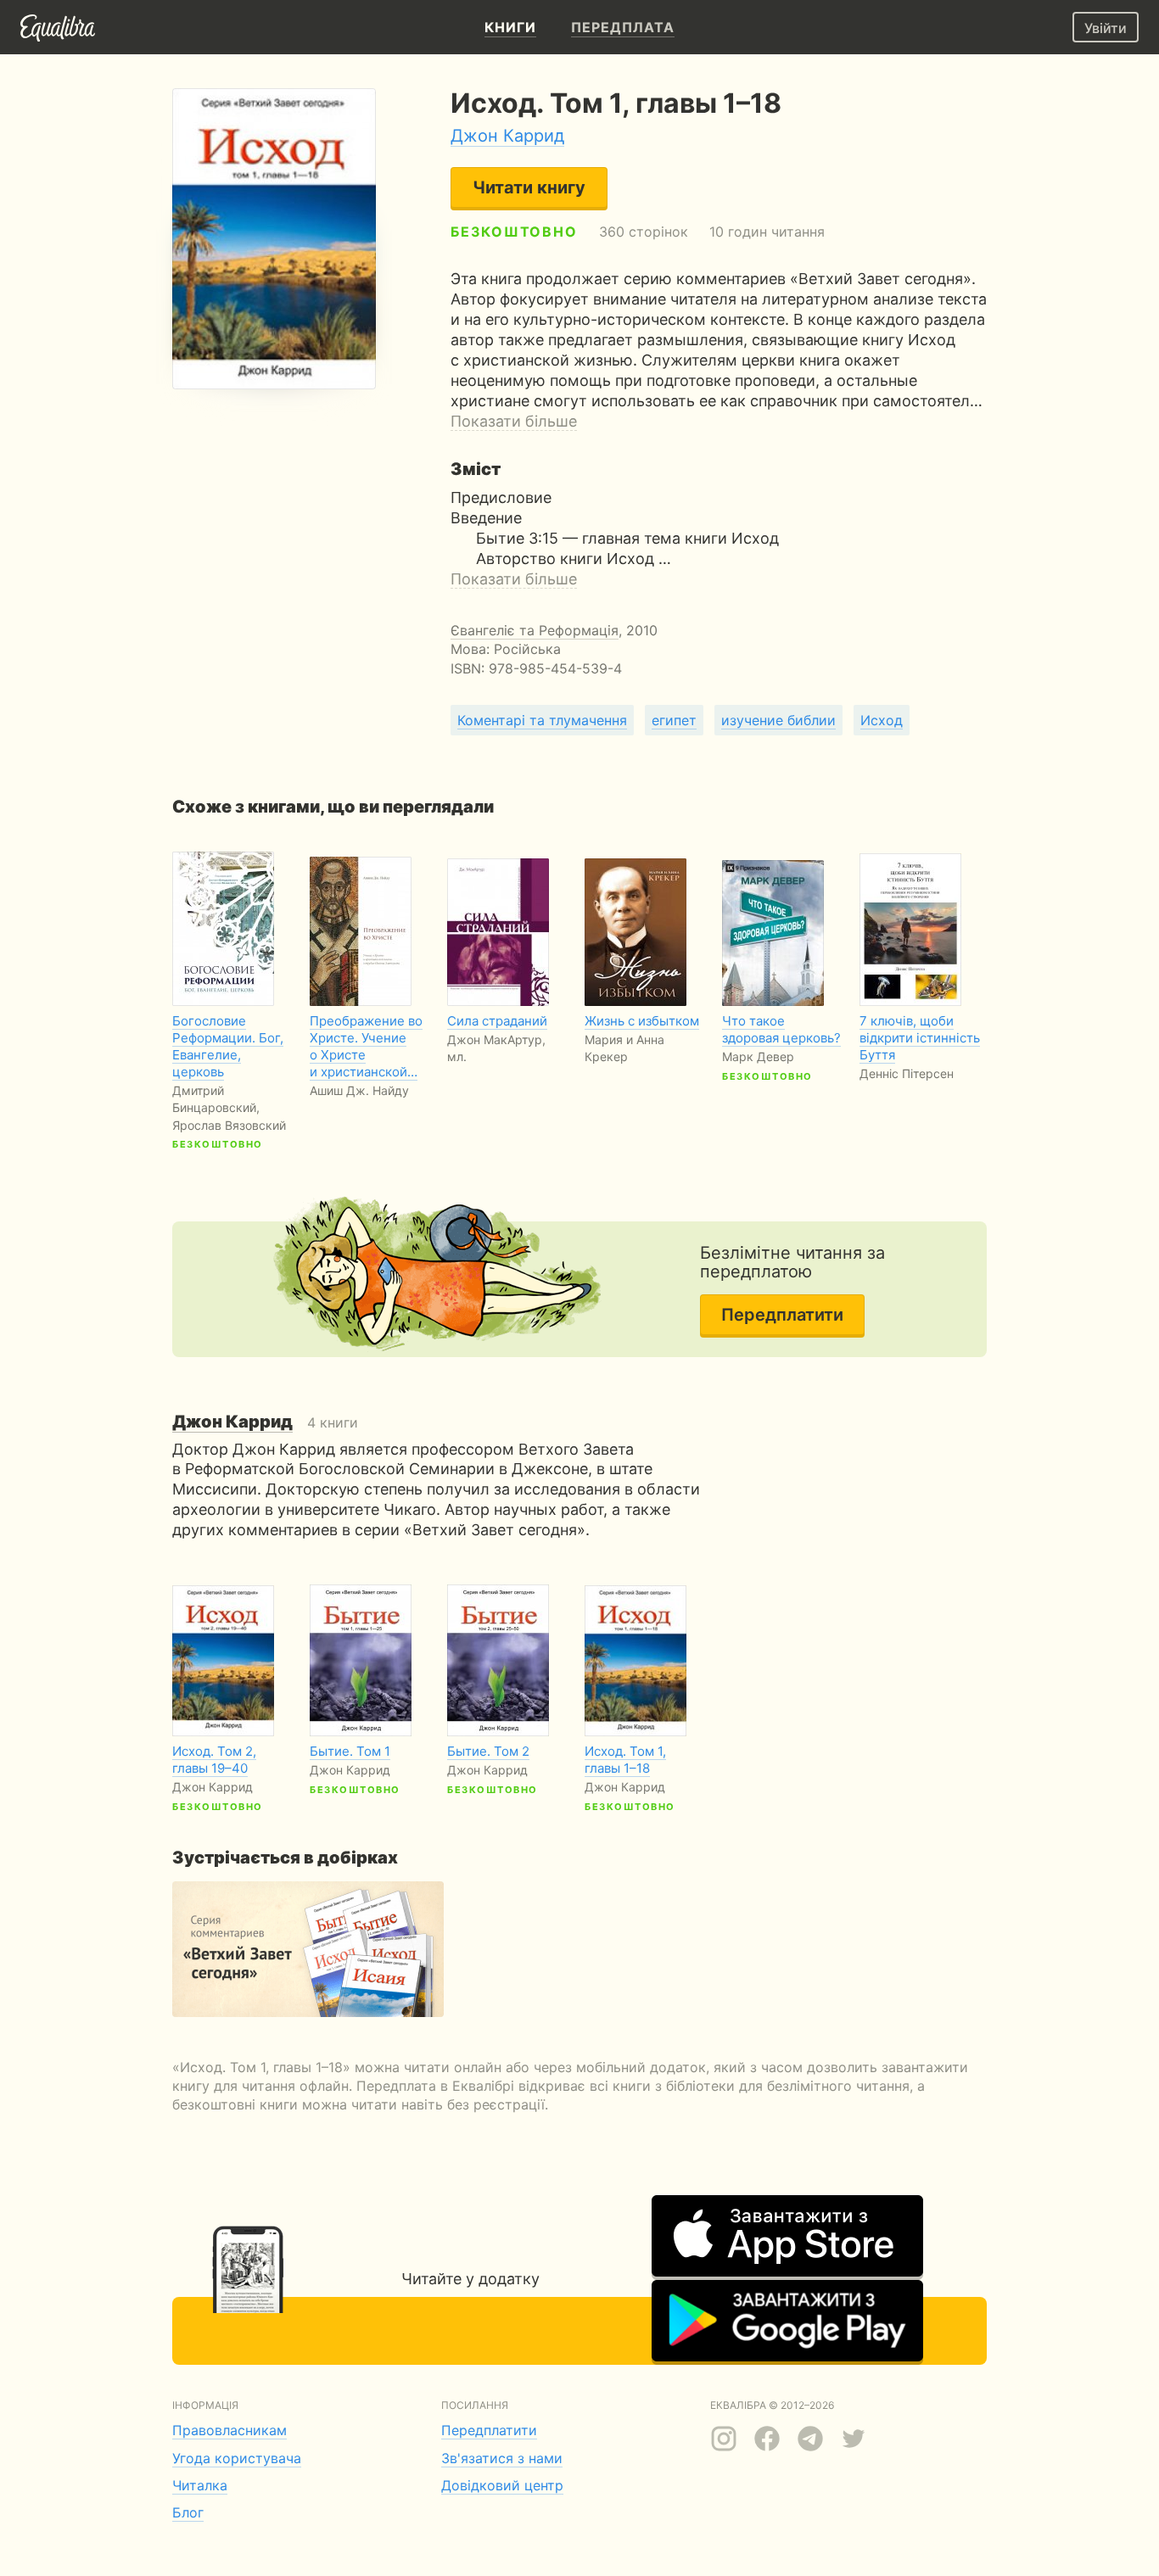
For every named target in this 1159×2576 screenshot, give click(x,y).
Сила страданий (497, 1021)
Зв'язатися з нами (502, 2458)
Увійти (1106, 28)
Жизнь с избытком (642, 1021)
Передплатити (782, 1315)
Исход (882, 720)
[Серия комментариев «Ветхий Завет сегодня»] (308, 1949)
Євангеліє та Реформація (535, 630)
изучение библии (778, 720)
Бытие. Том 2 (488, 1751)
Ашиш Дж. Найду (359, 1090)
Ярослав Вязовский (229, 1125)
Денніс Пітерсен (907, 1073)
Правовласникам (230, 2430)
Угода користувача (237, 2458)
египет (674, 720)
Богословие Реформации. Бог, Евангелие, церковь (228, 1046)
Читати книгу (529, 187)
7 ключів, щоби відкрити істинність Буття (920, 1038)
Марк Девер (758, 1056)
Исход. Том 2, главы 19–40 (214, 1760)
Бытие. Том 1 (350, 1751)
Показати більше (514, 421)
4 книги (265, 1422)
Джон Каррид (507, 136)
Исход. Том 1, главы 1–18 (625, 1760)
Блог (188, 2512)
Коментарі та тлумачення (542, 720)
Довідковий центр (502, 2485)
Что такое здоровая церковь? (781, 1029)
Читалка (200, 2485)
